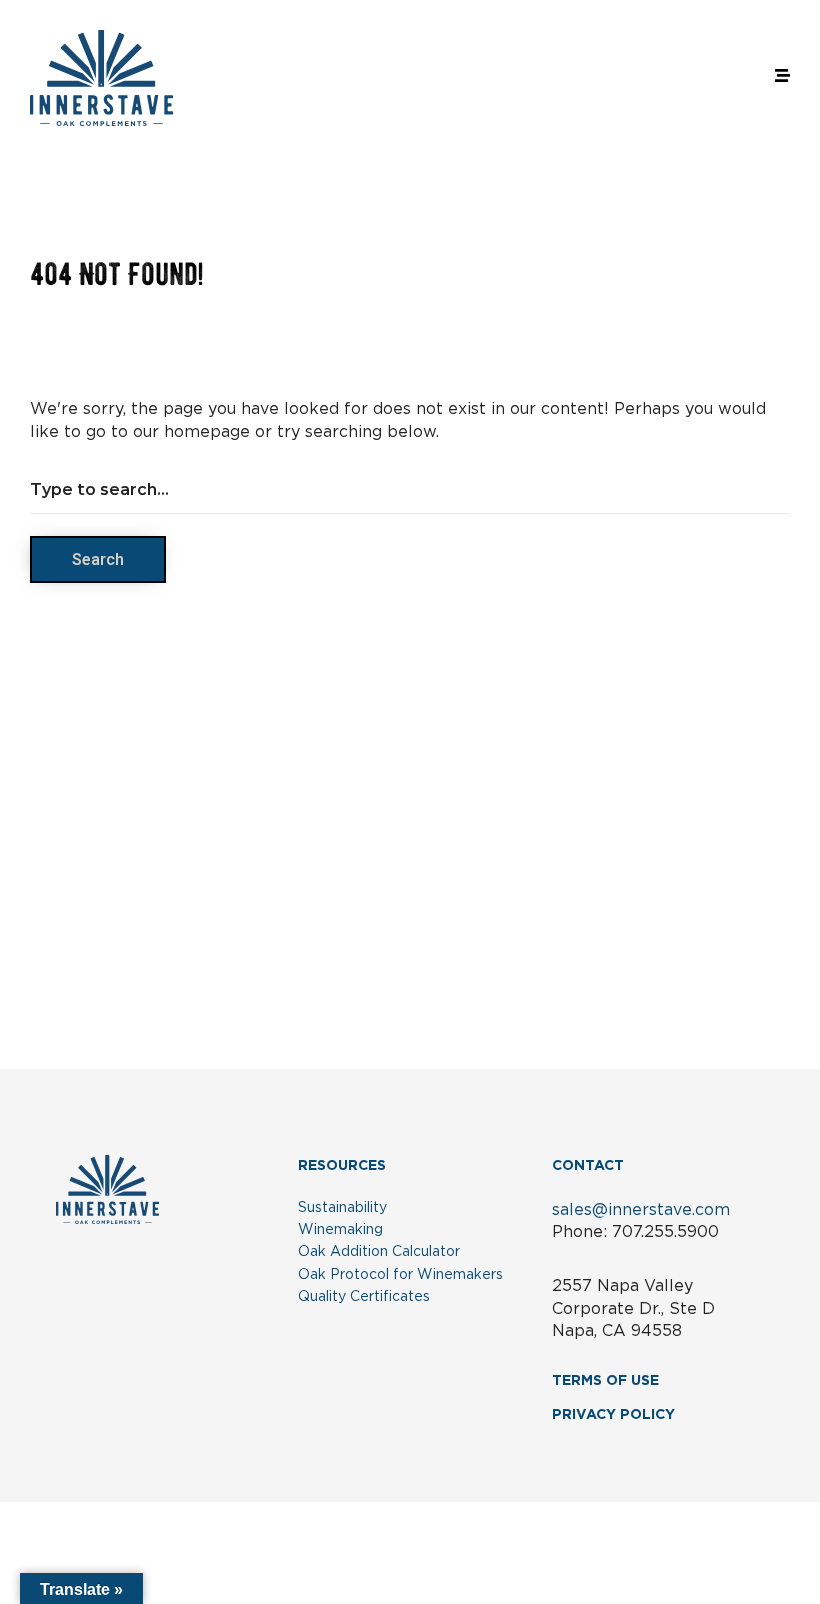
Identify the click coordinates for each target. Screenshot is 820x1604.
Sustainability (342, 1208)
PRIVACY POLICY (613, 1415)
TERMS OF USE (605, 1381)
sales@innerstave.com (641, 1210)
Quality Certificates (364, 1297)
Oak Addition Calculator (379, 1252)
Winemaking (340, 1230)
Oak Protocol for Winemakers (400, 1275)
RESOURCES (342, 1166)
